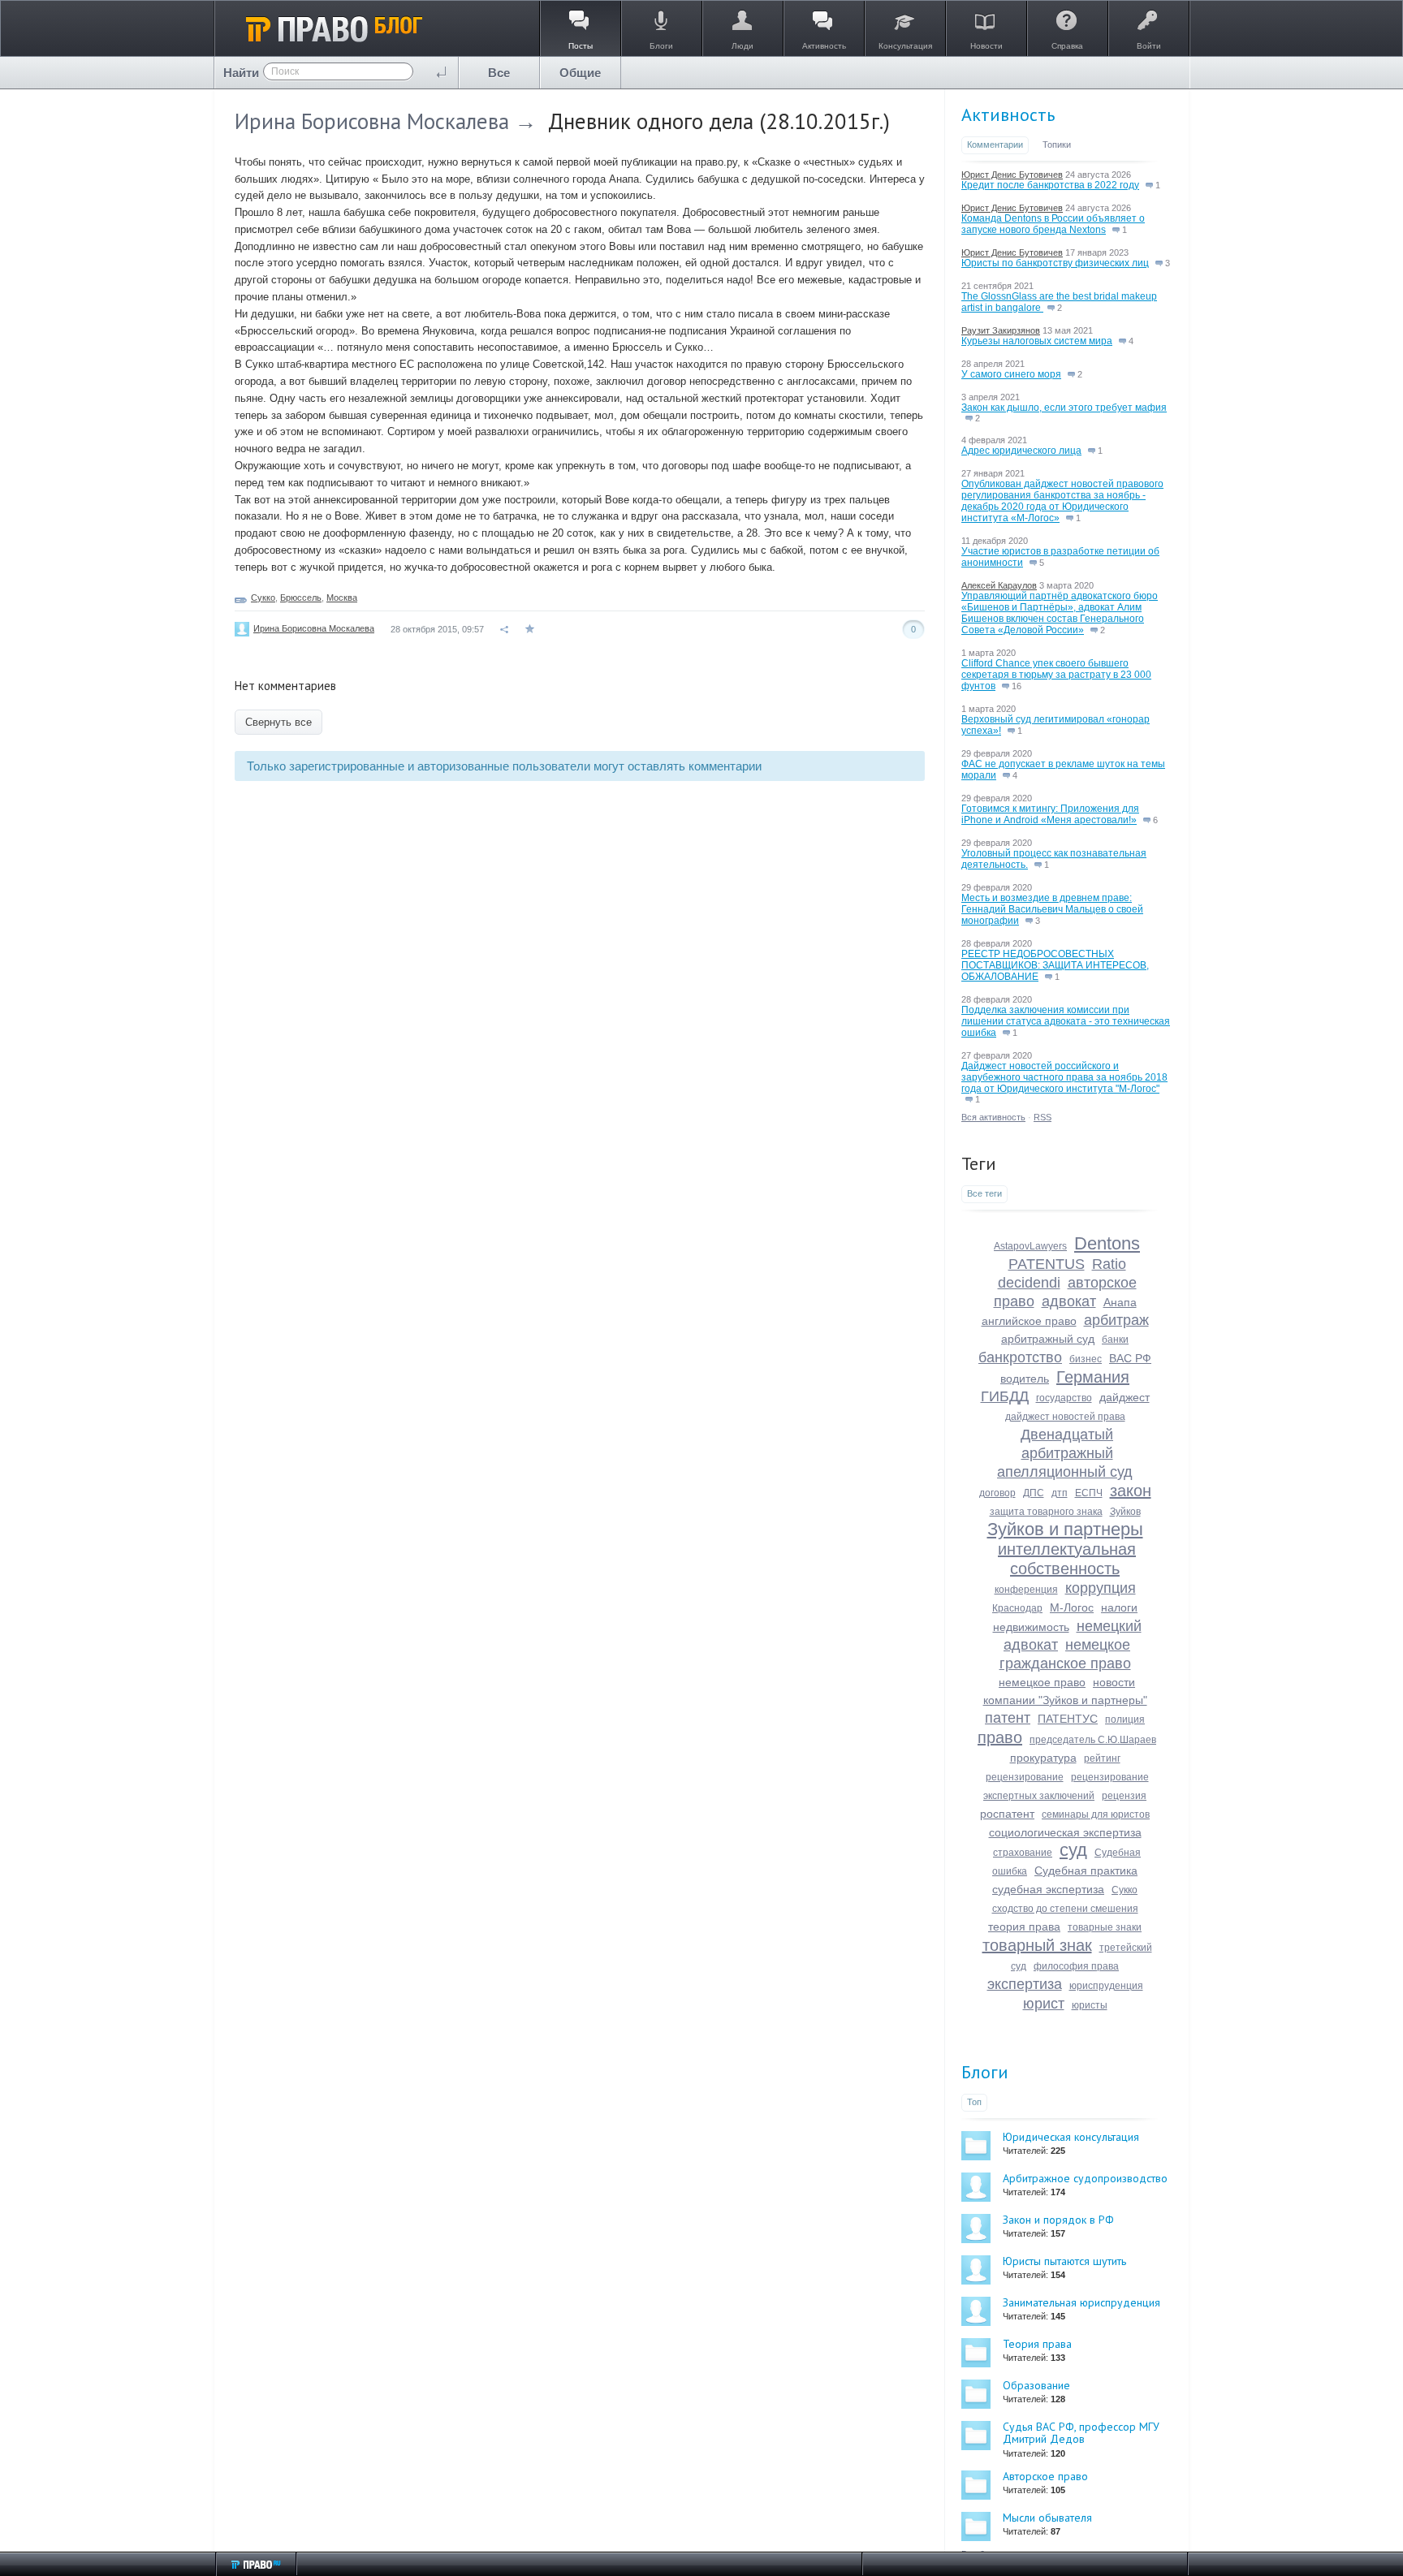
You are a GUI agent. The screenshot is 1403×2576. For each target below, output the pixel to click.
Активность (1008, 114)
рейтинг (1102, 1758)
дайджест (1125, 1397)
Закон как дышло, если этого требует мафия (1064, 408)
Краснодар (1017, 1608)
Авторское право (1045, 2476)
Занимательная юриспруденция (1081, 2302)
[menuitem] (499, 73)
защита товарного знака (1046, 1512)
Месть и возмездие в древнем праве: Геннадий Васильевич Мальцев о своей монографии (1052, 909)
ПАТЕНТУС (1068, 1719)
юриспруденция (1106, 1986)
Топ (974, 2102)
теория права (1024, 1927)
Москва (342, 598)
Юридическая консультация (1071, 2137)
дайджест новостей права (1065, 1417)
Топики (1057, 145)
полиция (1125, 1719)
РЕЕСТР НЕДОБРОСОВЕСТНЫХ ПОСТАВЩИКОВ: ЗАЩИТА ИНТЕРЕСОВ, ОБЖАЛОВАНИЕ (1055, 965)
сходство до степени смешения (1065, 1909)
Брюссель (301, 598)
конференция (1026, 1590)
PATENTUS (1047, 1264)
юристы (1090, 2005)
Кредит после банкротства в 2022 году (1050, 185)
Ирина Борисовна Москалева (372, 121)
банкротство (1020, 1357)
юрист (1044, 2004)
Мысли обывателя (1047, 2518)
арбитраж (1116, 1320)
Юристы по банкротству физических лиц (1055, 263)
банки (1115, 1340)
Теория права (1037, 2344)
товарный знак (1037, 1945)
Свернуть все (278, 722)
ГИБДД (1005, 1396)
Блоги (985, 2072)
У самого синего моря (1011, 374)
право (1000, 1737)
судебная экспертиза (1048, 1889)
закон (1131, 1491)
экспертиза (1025, 1984)
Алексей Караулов (999, 585)
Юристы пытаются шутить (1064, 2261)
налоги (1119, 1607)
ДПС (1034, 1493)
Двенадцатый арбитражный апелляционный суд (1065, 1453)
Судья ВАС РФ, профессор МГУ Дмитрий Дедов (1081, 2433)
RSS (1043, 1117)
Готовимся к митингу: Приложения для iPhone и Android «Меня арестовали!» (1050, 814)
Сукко (263, 598)
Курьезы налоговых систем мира (1037, 341)
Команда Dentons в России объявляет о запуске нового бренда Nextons (1053, 224)
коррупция (1101, 1588)
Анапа (1120, 1302)
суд (1073, 1850)
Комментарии (995, 145)
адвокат (1069, 1301)
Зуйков (1125, 1512)
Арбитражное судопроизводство (1085, 2178)
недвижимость (1031, 1627)
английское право (1029, 1321)
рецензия (1124, 1796)
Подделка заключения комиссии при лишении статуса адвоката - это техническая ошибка (1066, 1021)
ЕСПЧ (1089, 1493)
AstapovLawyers (1030, 1246)
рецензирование (1025, 1777)
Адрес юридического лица (1021, 451)
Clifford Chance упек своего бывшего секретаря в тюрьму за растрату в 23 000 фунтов (1056, 675)
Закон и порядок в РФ (1058, 2220)
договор (997, 1493)
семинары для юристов (1096, 1814)
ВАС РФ (1130, 1358)
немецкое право (1042, 1682)
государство (1064, 1398)
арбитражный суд (1048, 1339)
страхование (1023, 1853)
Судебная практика (1086, 1871)
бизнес (1086, 1359)
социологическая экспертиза (1065, 1832)
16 (1015, 686)
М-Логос (1072, 1607)
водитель (1025, 1379)
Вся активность (993, 1117)
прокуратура (1043, 1758)
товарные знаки (1105, 1927)
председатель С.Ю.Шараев (1093, 1740)
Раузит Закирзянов (1001, 330)
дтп (1060, 1493)
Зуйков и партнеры (1065, 1529)
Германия (1093, 1377)
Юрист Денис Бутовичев (1012, 175)
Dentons (1107, 1243)
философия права (1076, 1966)
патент (1008, 1718)
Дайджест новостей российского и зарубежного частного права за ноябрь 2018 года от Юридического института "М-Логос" (1064, 1077)
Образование (1036, 2385)
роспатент (1007, 1814)
